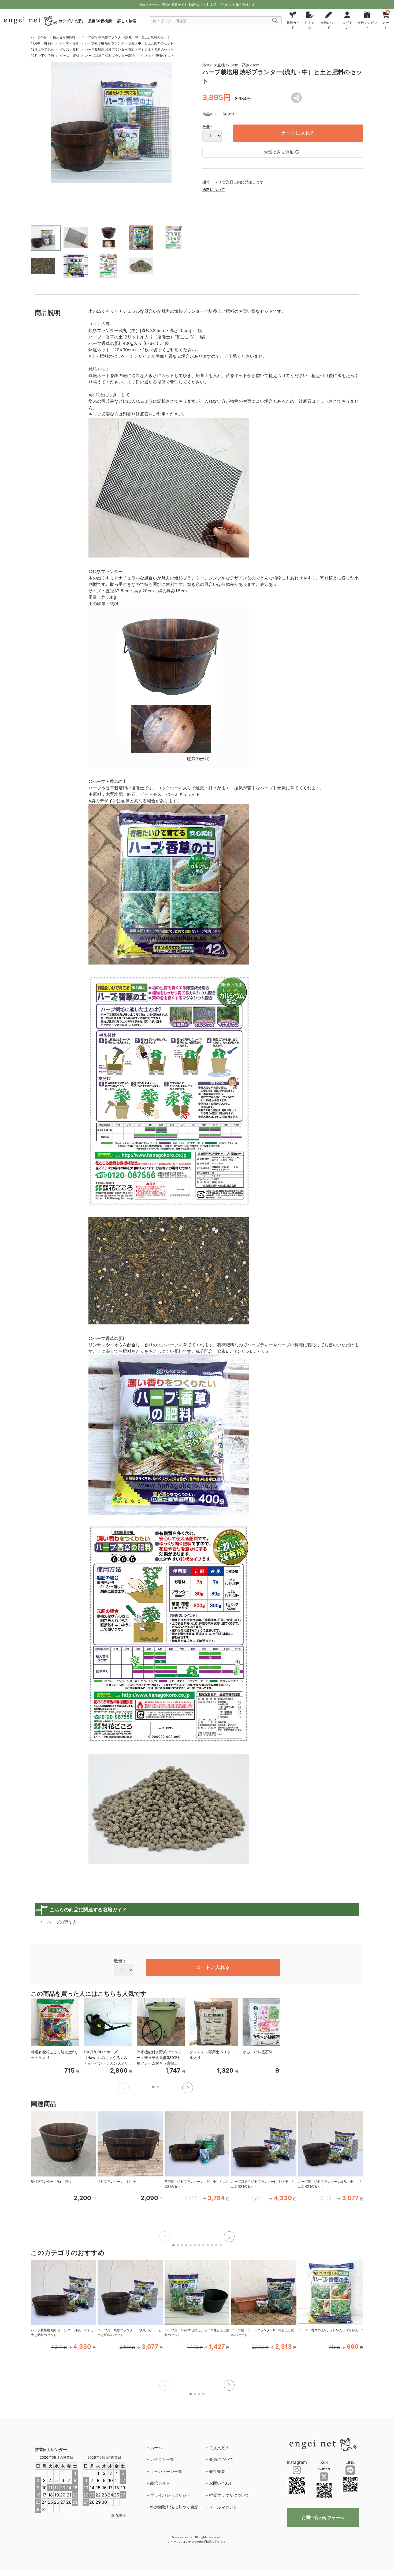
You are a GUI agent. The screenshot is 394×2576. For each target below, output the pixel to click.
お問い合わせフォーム (323, 2517)
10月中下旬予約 (42, 56)
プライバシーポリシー (170, 2495)
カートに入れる (298, 133)
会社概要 (217, 2471)
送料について (214, 189)
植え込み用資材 (64, 37)
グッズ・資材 (69, 43)
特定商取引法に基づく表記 (174, 2507)
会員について (221, 2459)
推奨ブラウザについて (229, 2495)
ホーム (156, 2448)
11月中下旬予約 (42, 43)
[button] (188, 2088)
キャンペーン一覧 (166, 2471)
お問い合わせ (221, 2483)
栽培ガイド (160, 2483)
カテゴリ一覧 (162, 2459)
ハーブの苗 (39, 37)
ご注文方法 (219, 2448)
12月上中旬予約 (42, 49)
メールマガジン (223, 2507)
